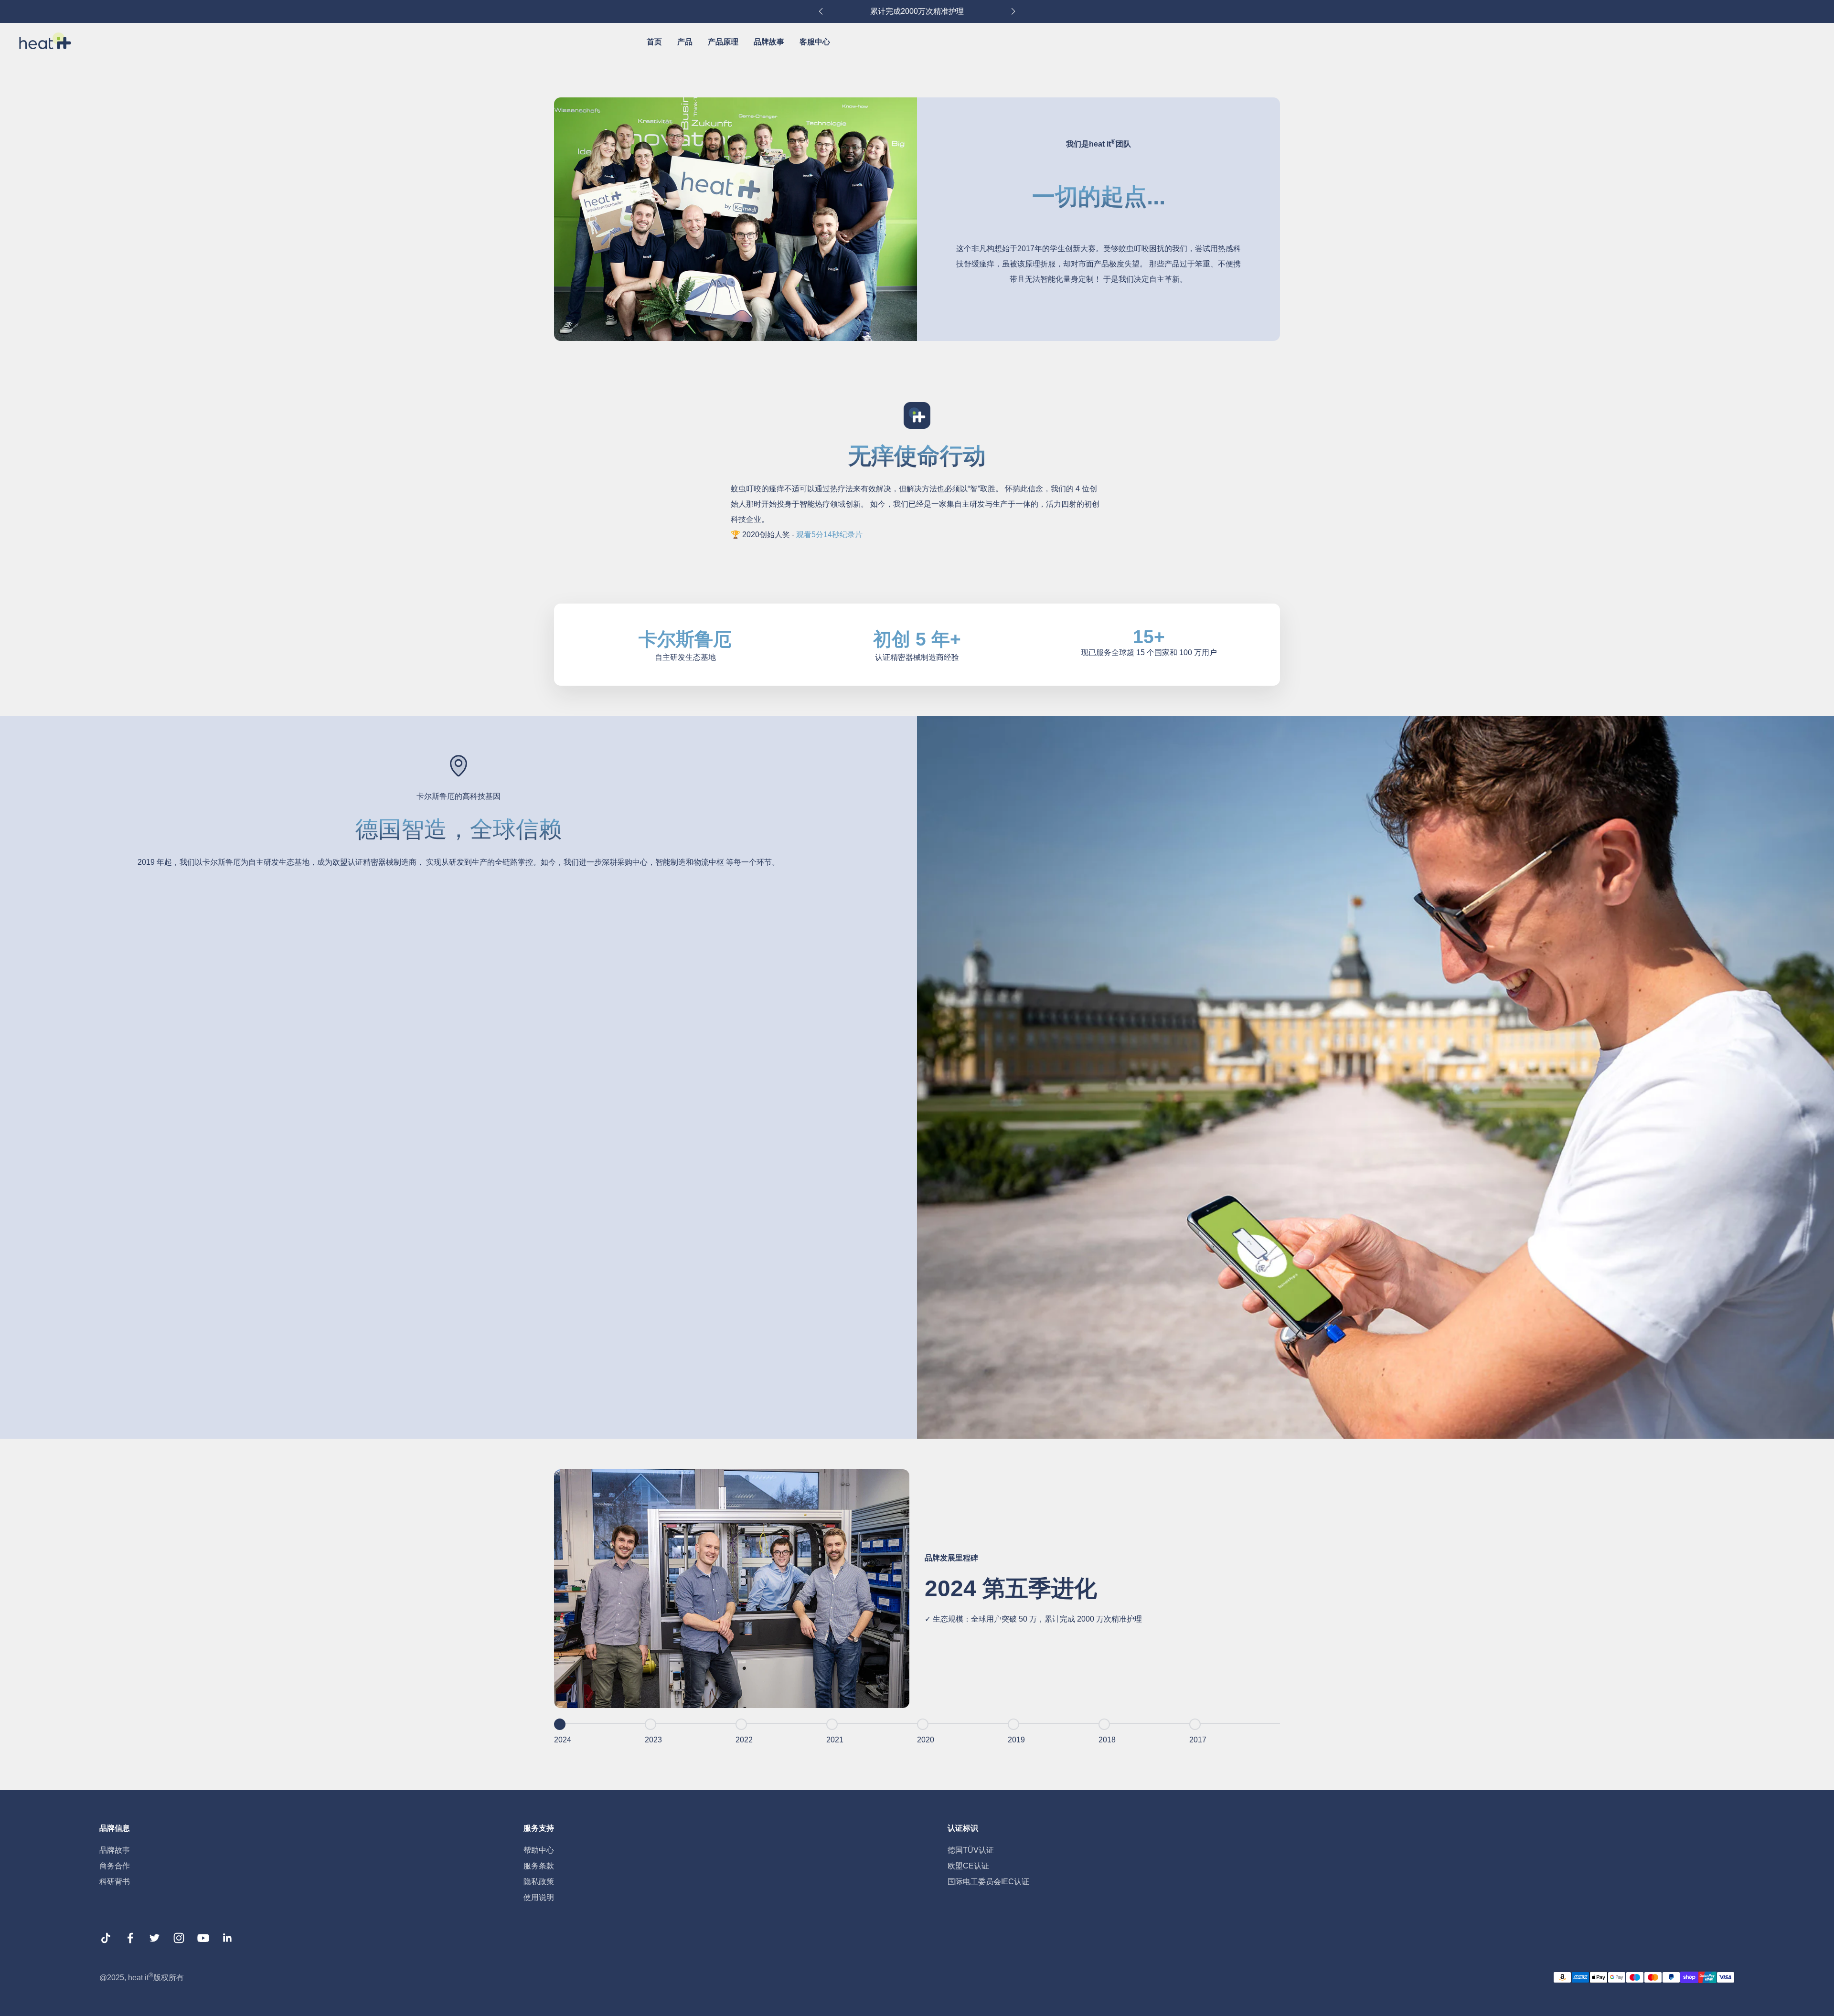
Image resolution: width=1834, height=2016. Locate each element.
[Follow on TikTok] (106, 1942)
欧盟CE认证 (968, 1866)
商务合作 (115, 1866)
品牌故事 (769, 42)
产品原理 (723, 42)
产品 (685, 42)
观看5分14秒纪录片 (829, 535)
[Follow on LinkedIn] (228, 1942)
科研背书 (115, 1882)
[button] (821, 11)
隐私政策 (539, 1882)
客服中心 (815, 42)
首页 (654, 42)
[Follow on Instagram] (179, 1942)
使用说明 (539, 1897)
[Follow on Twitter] (155, 1942)
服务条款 (539, 1866)
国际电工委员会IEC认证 (988, 1882)
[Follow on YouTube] (203, 1942)
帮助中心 (539, 1850)
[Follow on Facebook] (130, 1942)
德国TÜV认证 (971, 1850)
